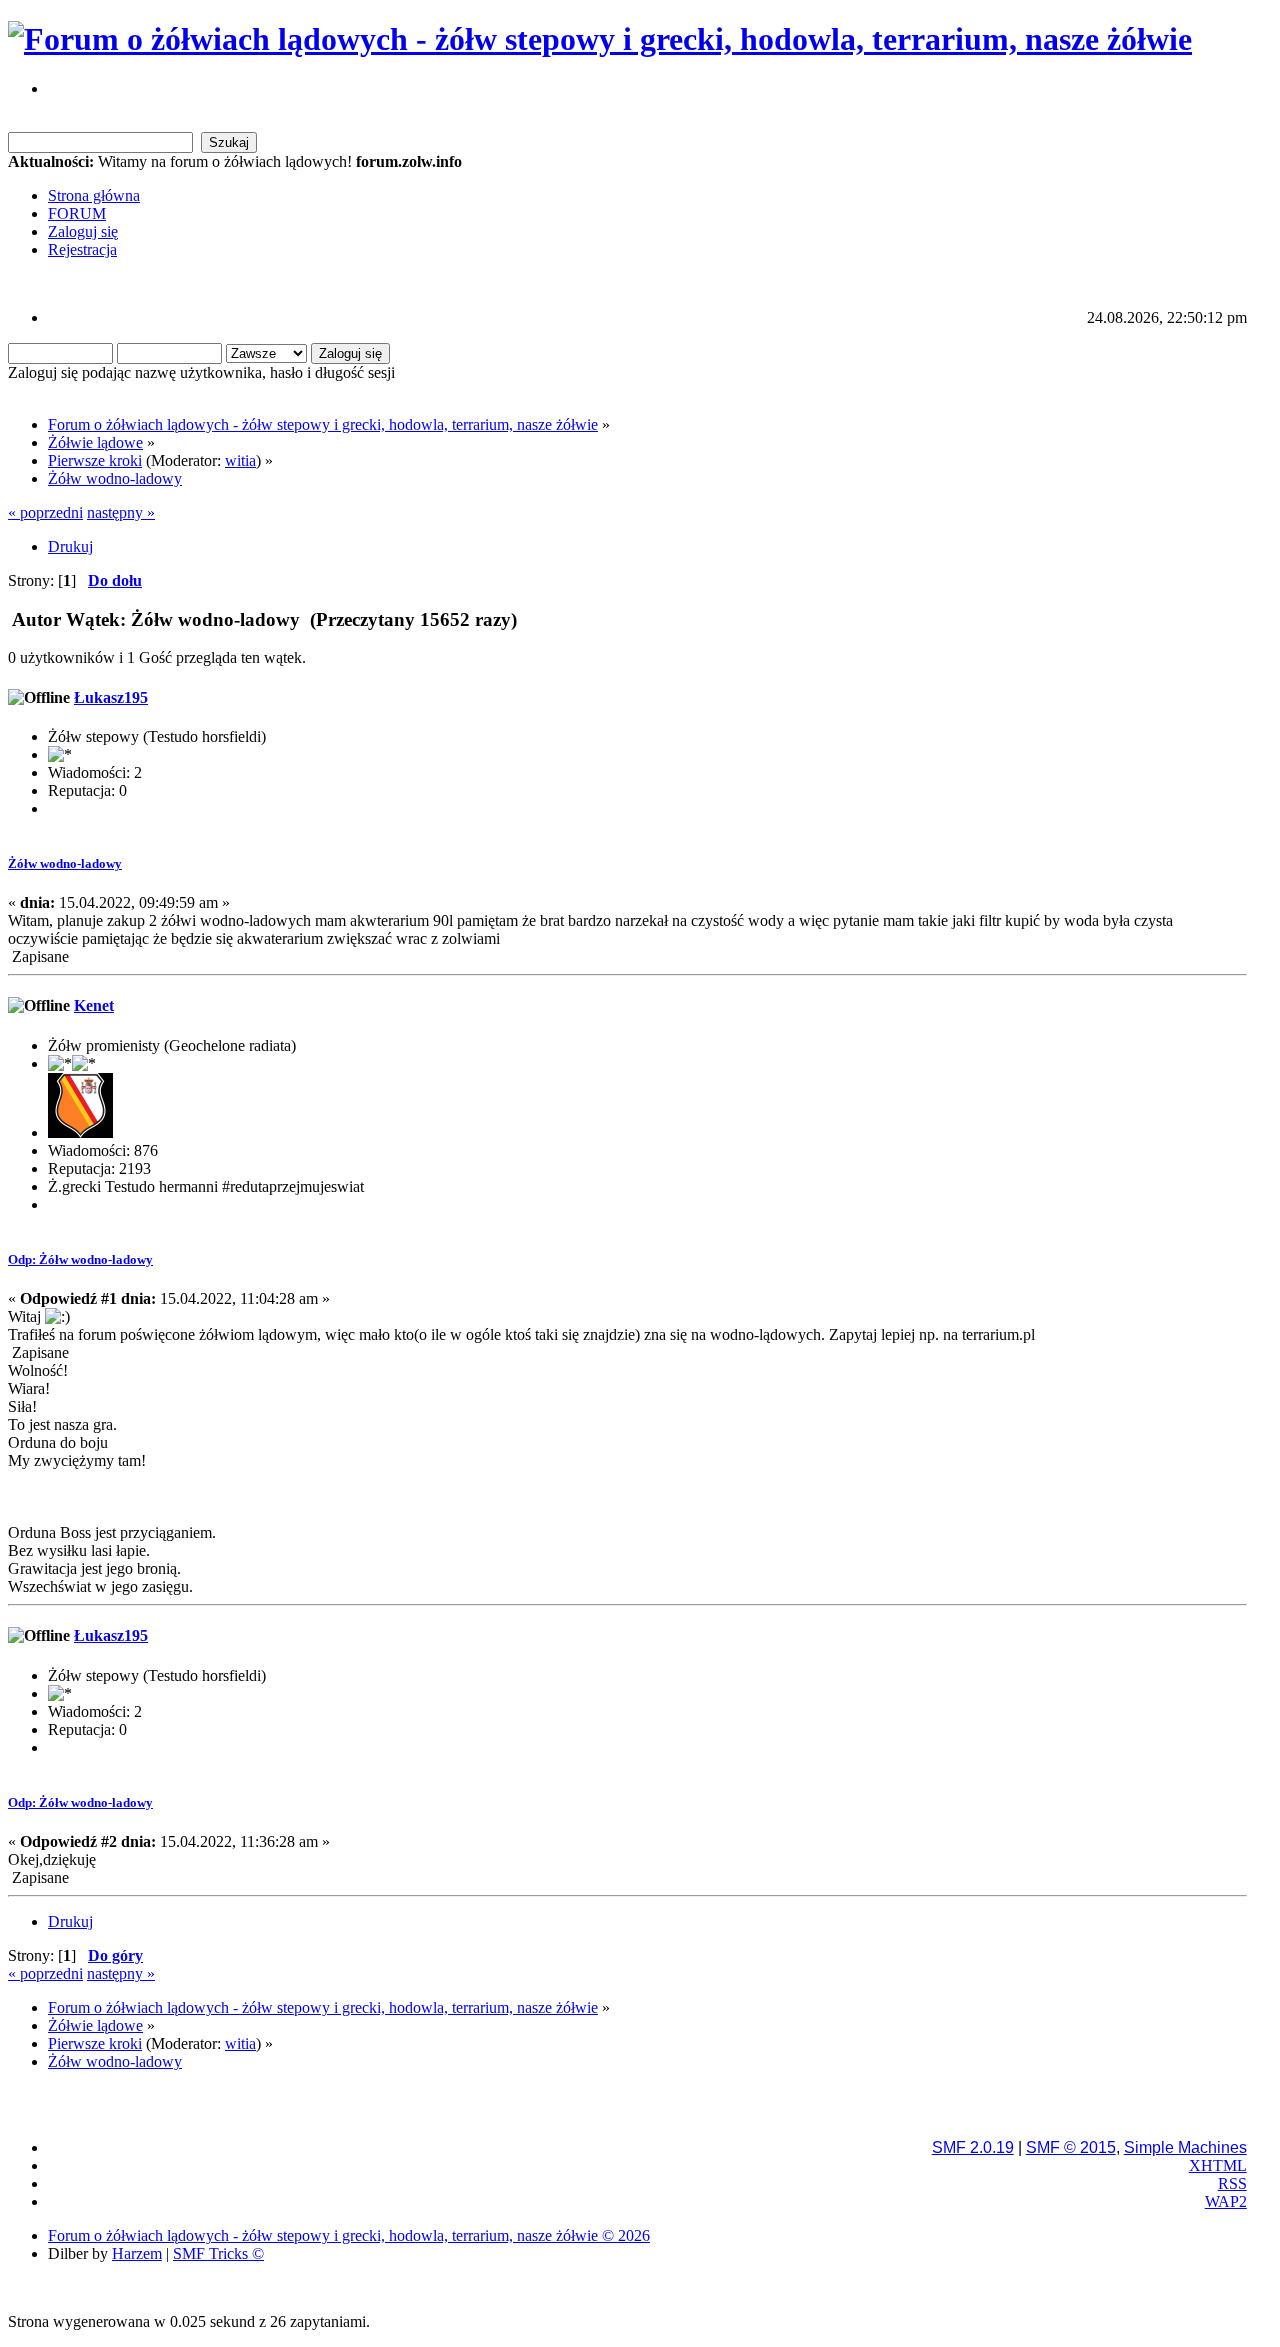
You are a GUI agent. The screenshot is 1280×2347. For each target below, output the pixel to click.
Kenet (94, 1005)
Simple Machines (1185, 2147)
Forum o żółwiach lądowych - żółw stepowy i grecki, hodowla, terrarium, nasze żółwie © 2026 (349, 2235)
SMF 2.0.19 (973, 2147)
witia (240, 460)
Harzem (137, 2253)
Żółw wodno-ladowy (65, 863)
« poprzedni (45, 512)
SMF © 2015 (1071, 2147)
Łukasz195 (111, 697)
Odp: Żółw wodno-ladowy (80, 1259)
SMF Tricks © (218, 2253)
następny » (121, 512)
